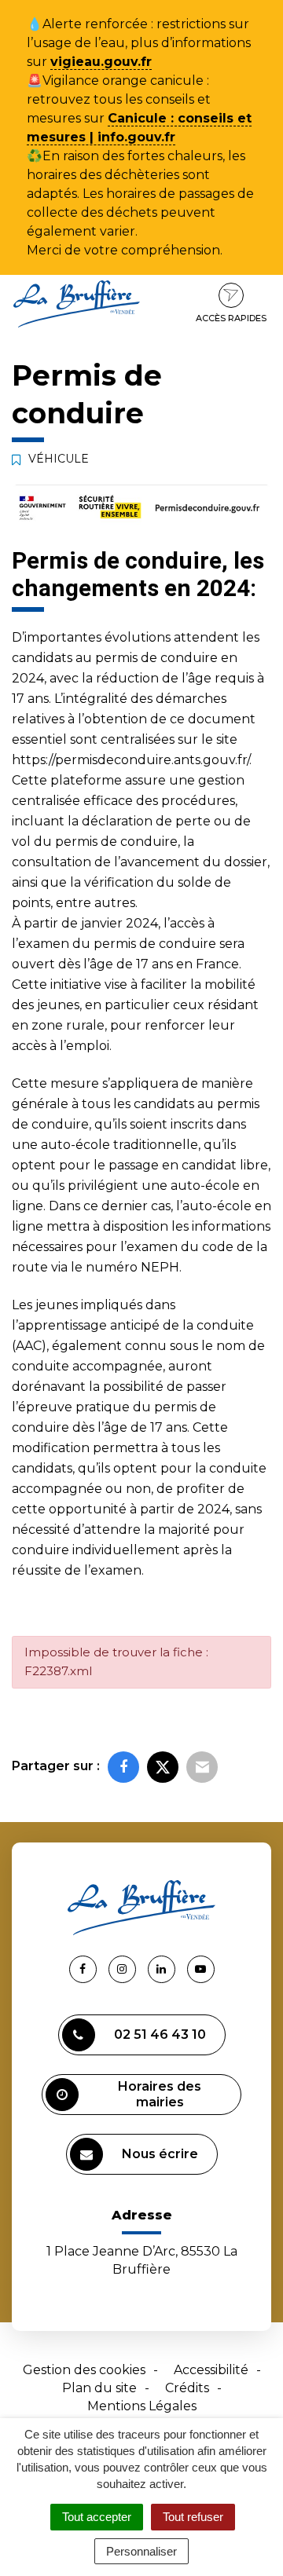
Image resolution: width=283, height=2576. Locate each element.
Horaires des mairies (160, 2094)
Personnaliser (141, 2551)
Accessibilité (211, 2370)
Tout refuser (193, 2517)
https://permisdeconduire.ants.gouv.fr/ (130, 760)
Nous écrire (160, 2154)
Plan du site (99, 2388)
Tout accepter (97, 2517)
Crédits (187, 2388)
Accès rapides (231, 318)
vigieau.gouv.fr (101, 62)
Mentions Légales (142, 2406)
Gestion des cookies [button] (84, 2370)
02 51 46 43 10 (160, 2034)
